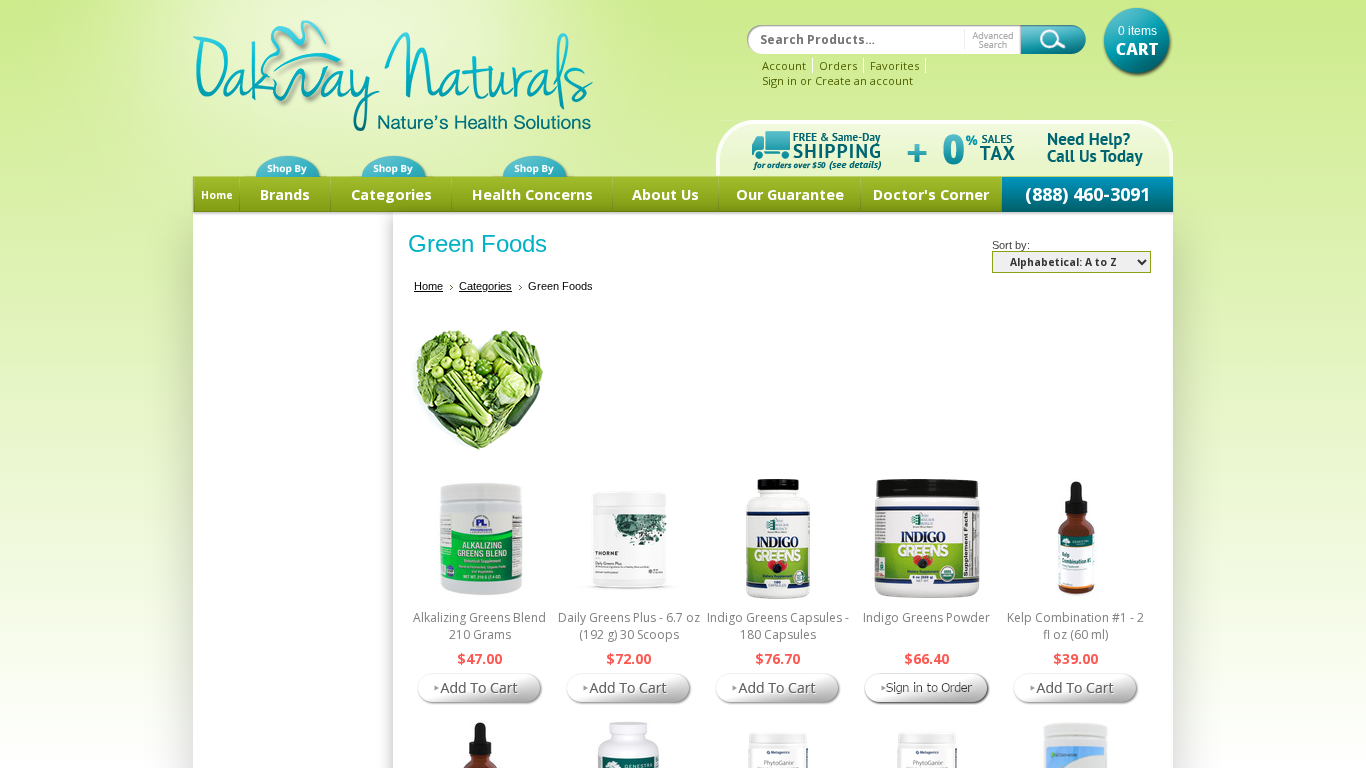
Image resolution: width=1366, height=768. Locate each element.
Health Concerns (532, 194)
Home (217, 195)
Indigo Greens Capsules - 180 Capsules (778, 626)
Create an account (864, 80)
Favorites (894, 65)
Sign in (779, 80)
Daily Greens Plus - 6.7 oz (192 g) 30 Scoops (629, 626)
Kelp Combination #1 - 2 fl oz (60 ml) (1075, 626)
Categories (391, 194)
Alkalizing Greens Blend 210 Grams (479, 626)
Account (784, 65)
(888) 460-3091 (1087, 194)
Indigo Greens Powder (926, 617)
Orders (838, 65)
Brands (285, 194)
